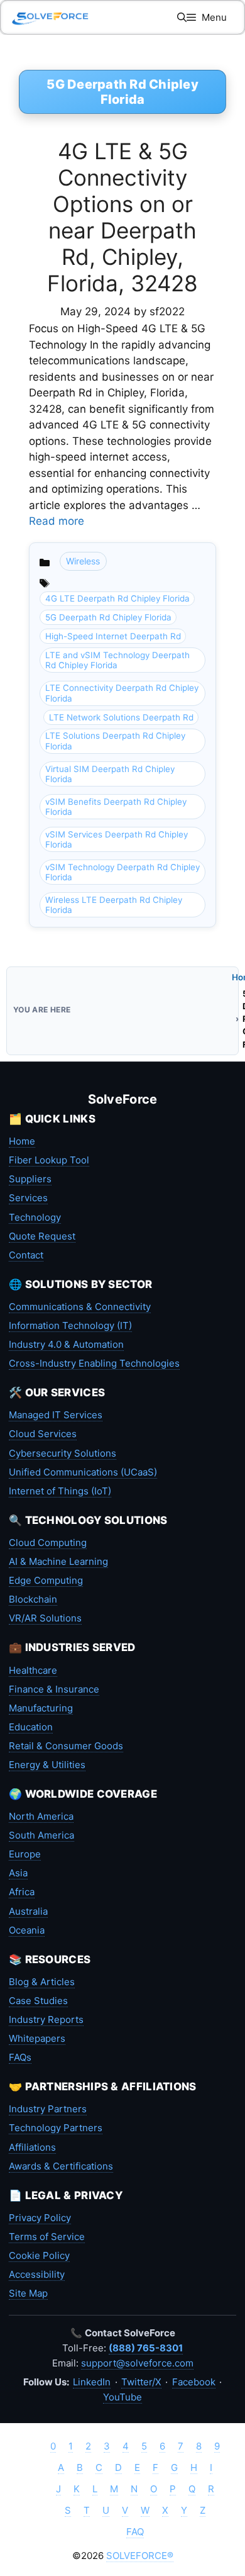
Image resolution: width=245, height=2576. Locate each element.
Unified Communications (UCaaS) (83, 1472)
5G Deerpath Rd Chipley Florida (108, 617)
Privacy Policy (40, 2218)
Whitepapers (37, 2038)
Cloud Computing (48, 1543)
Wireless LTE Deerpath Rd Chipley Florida (114, 905)
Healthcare (33, 1670)
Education (31, 1727)
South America (41, 1835)
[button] (182, 17)
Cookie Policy (39, 2255)
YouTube (122, 2397)
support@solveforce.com (137, 2363)
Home (22, 1141)
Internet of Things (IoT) (60, 1491)
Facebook (194, 2382)
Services (28, 1198)
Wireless (83, 561)
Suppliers (30, 1179)
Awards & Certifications (61, 2166)
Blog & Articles (42, 1982)
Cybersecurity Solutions (63, 1453)
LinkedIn (92, 2382)
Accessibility (37, 2274)
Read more (57, 521)
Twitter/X (141, 2382)
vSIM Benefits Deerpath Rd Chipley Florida (116, 807)
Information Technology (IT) (70, 1325)
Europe (25, 1854)
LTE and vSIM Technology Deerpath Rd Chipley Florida (117, 660)
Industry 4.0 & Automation (66, 1344)
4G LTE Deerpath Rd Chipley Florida (117, 598)
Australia (28, 1911)
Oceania (27, 1930)
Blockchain (33, 1599)
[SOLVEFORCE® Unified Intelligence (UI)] (50, 17)
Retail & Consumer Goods (66, 1746)
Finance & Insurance (54, 1689)
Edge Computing (46, 1580)
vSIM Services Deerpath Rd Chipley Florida (117, 839)
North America (41, 1816)
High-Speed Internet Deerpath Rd (113, 636)
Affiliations (32, 2147)
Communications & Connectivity (80, 1307)
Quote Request (42, 1236)
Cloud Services (43, 1434)
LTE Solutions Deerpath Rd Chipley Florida (115, 741)
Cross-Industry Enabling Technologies (94, 1363)
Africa (22, 1892)
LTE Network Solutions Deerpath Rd (121, 717)
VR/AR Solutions (45, 1618)
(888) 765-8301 (146, 2348)
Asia (18, 1873)
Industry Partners (48, 2109)
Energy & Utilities (47, 1765)
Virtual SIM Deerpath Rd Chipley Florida (110, 774)
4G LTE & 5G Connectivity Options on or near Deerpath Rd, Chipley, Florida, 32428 (122, 217)
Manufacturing (41, 1708)
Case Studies (38, 2001)
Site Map (28, 2293)
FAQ (135, 2532)
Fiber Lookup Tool (49, 1160)
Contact (26, 1255)
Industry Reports (46, 2019)
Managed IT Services (56, 1415)
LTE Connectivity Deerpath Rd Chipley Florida (122, 693)
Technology (35, 1217)
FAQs (20, 2057)
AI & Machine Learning (58, 1561)
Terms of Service (47, 2237)
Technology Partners (56, 2128)
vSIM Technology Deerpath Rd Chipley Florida (122, 872)
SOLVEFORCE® (140, 2556)
